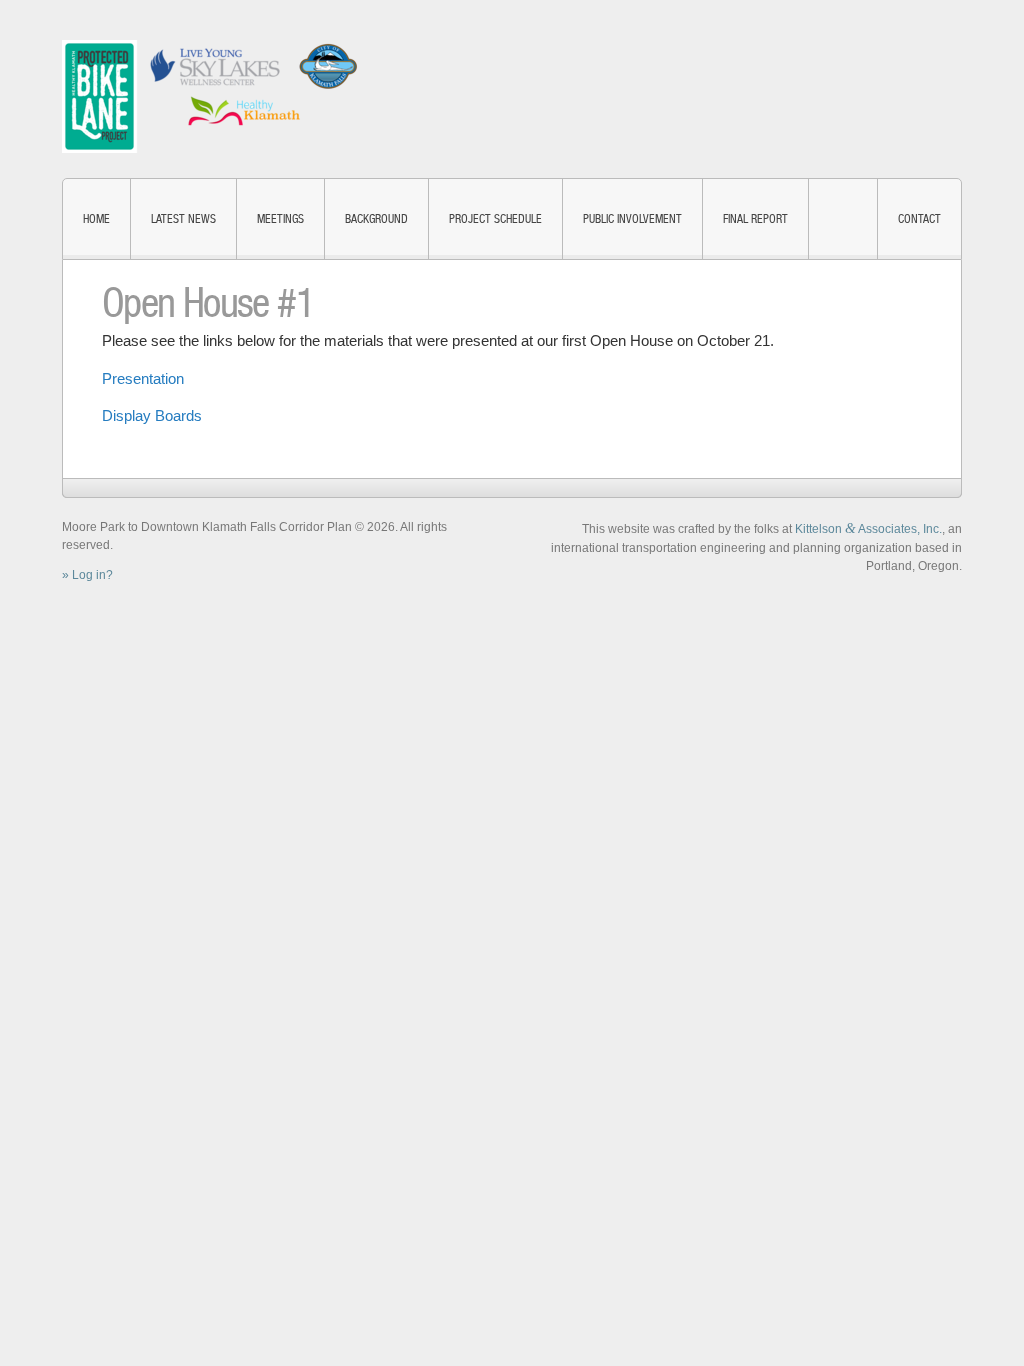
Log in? (92, 575)
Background (376, 219)
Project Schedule (495, 219)
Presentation (143, 378)
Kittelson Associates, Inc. (868, 529)
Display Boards (152, 415)
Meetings (280, 219)
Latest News (183, 219)
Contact (919, 219)
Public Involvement (632, 219)
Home (96, 219)
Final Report (755, 219)
